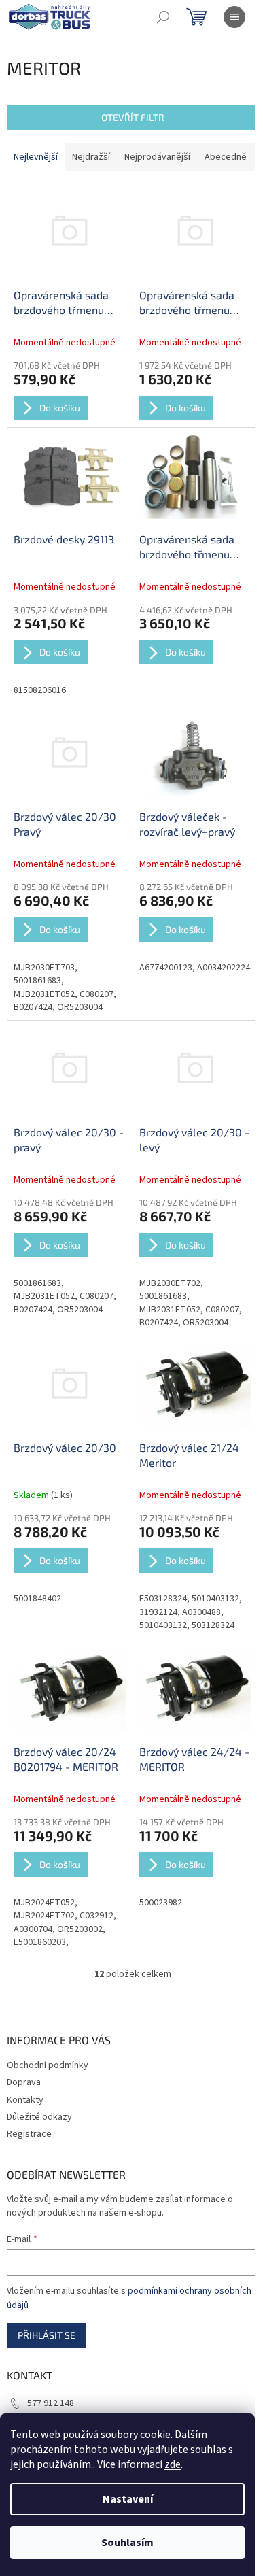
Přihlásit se (47, 2335)
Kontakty (25, 2100)
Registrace (29, 2134)
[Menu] (234, 17)
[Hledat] (163, 17)
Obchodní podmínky (48, 2065)
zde (173, 2464)
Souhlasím (127, 2543)
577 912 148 (51, 2403)
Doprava (24, 2082)
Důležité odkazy (39, 2117)
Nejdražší (91, 157)
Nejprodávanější (157, 157)
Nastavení (128, 2499)
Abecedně (226, 157)
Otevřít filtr (133, 117)
